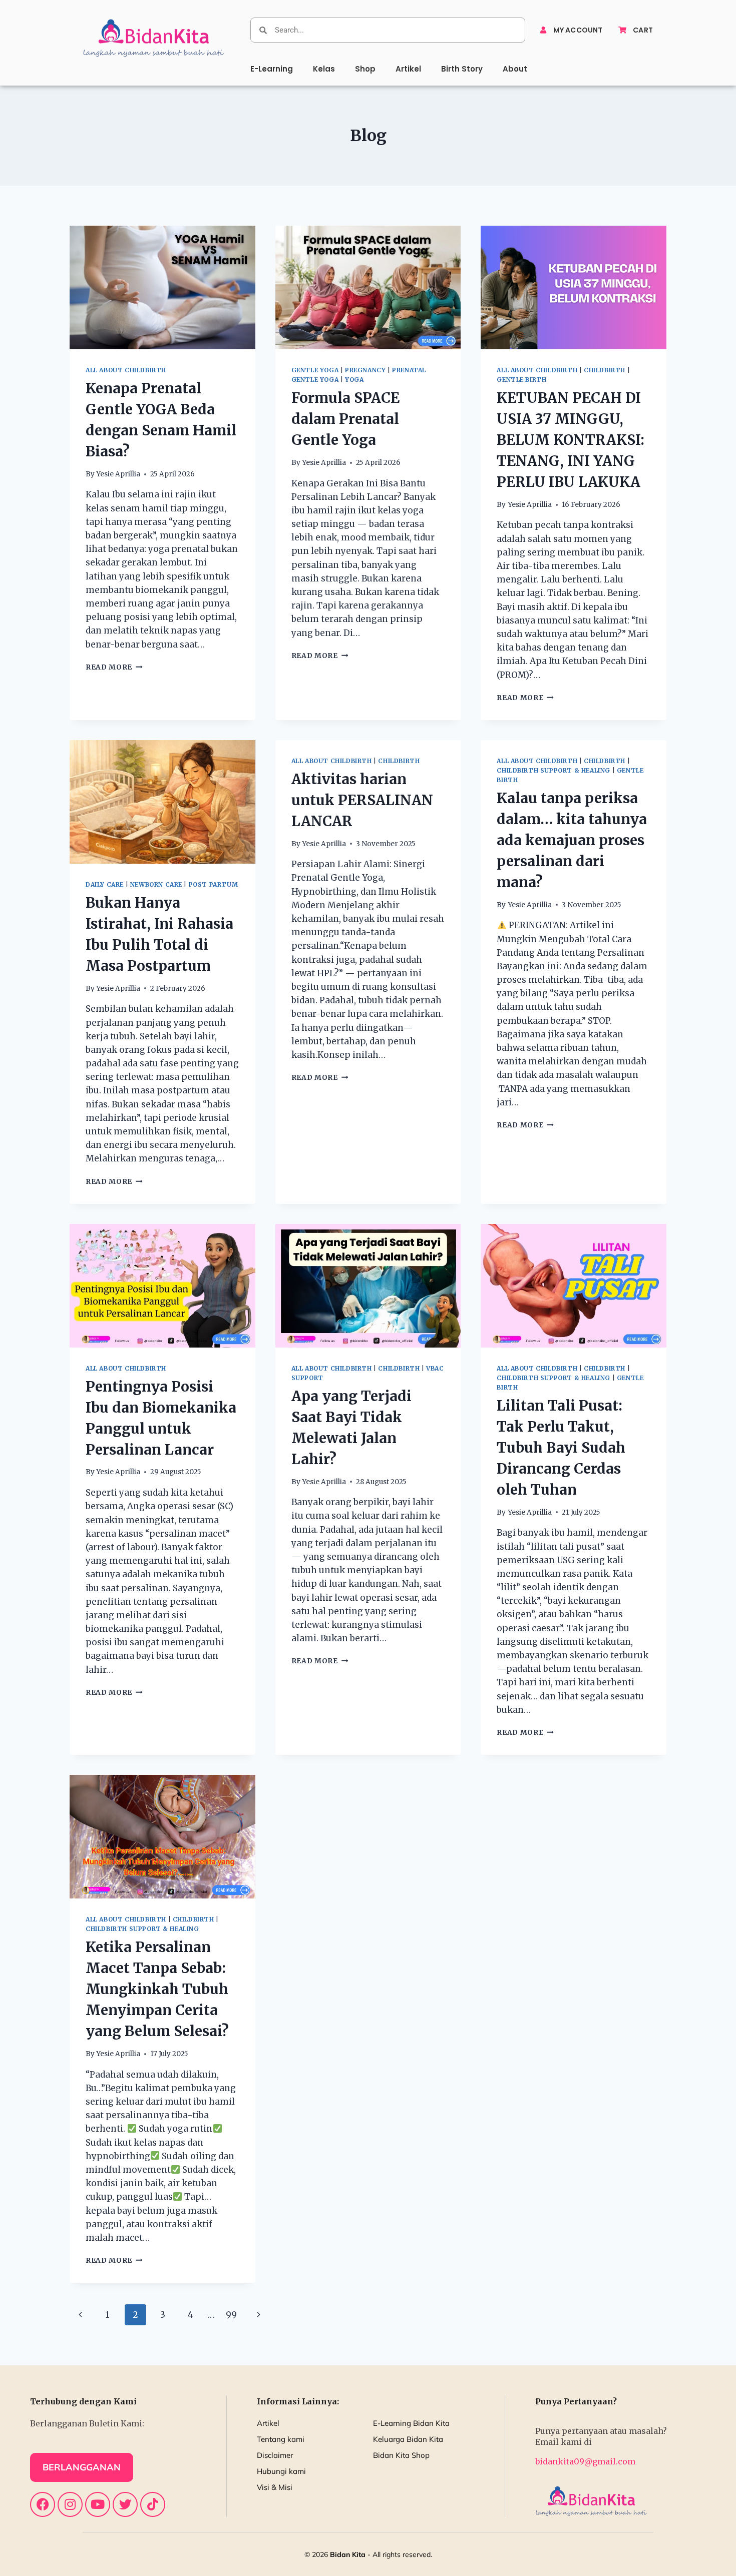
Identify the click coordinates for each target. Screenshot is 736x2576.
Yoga (354, 380)
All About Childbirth (126, 370)
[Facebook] (43, 2504)
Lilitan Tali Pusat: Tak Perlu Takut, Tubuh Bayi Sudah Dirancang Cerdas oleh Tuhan (561, 1448)
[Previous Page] (80, 2315)
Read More (114, 667)
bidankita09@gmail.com (585, 2461)
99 (231, 2315)
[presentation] (162, 287)
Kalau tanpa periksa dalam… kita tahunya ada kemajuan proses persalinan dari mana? (572, 840)
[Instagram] (70, 2504)
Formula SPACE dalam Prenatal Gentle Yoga (345, 419)
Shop (365, 69)
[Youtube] (98, 2504)
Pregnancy (365, 370)
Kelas (324, 69)
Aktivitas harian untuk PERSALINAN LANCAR (362, 800)
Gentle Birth (521, 380)
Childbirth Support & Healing (554, 770)
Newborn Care (156, 884)
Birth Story (462, 69)
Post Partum (214, 884)
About (515, 69)
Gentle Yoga (315, 370)
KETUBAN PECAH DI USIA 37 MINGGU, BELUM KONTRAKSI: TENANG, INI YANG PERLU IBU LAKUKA (571, 440)
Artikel (408, 69)
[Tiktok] (153, 2504)
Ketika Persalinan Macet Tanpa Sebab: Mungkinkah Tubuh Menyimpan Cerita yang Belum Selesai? (157, 1989)
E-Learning (272, 69)
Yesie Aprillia (118, 474)
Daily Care (105, 884)
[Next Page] (259, 2315)
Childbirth (605, 370)
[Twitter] (125, 2504)
